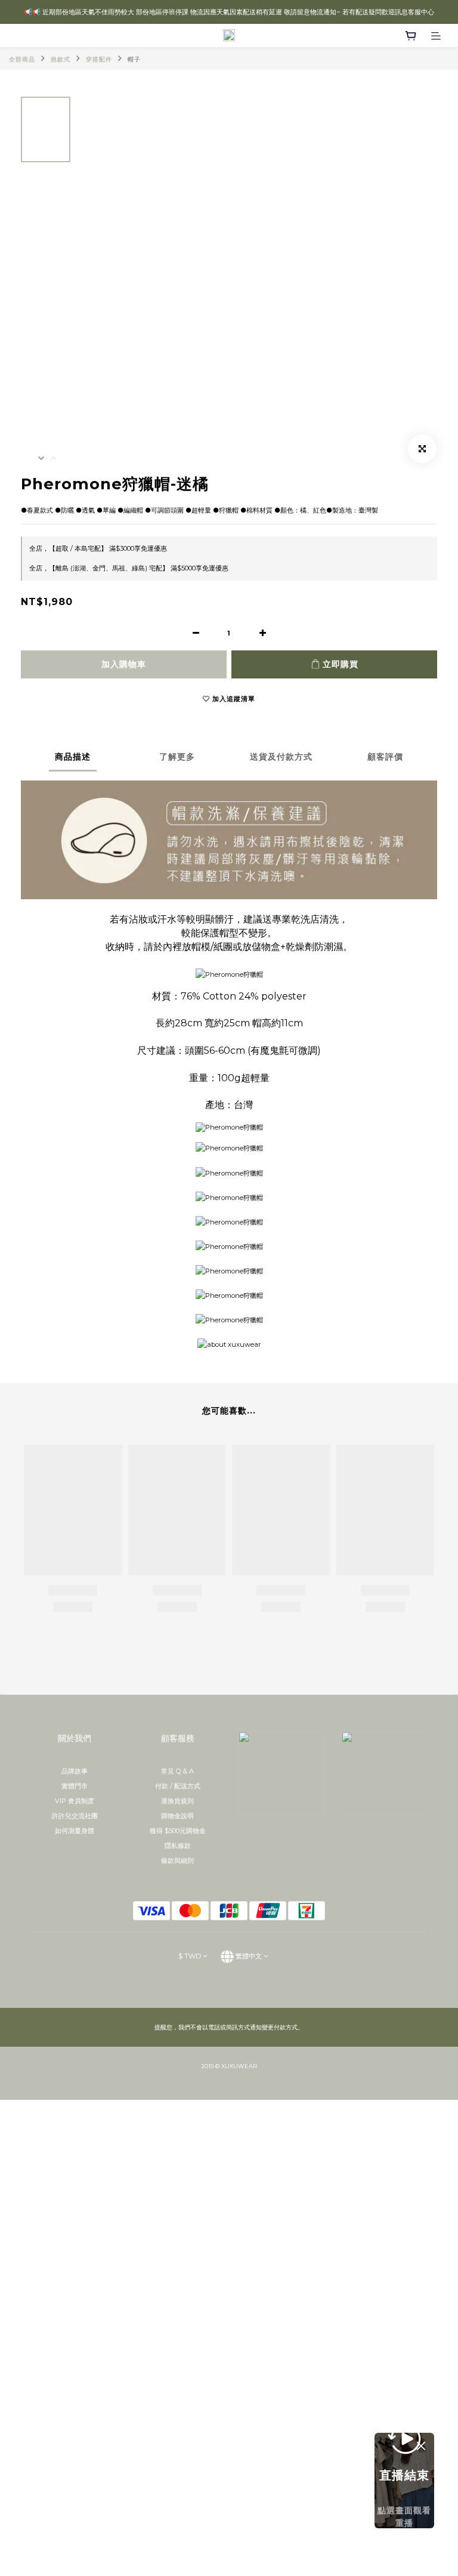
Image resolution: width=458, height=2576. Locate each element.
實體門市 (75, 1786)
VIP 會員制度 (75, 1801)
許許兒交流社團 (75, 1816)
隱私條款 (178, 1846)
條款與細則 (177, 1861)
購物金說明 (177, 1816)
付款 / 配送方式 (178, 1786)
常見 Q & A (177, 1771)
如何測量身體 (75, 1831)
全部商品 (22, 59)
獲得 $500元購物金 (178, 1831)
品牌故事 (75, 1771)
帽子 (134, 59)
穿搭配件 (99, 59)
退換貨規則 (177, 1801)
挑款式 (61, 59)
